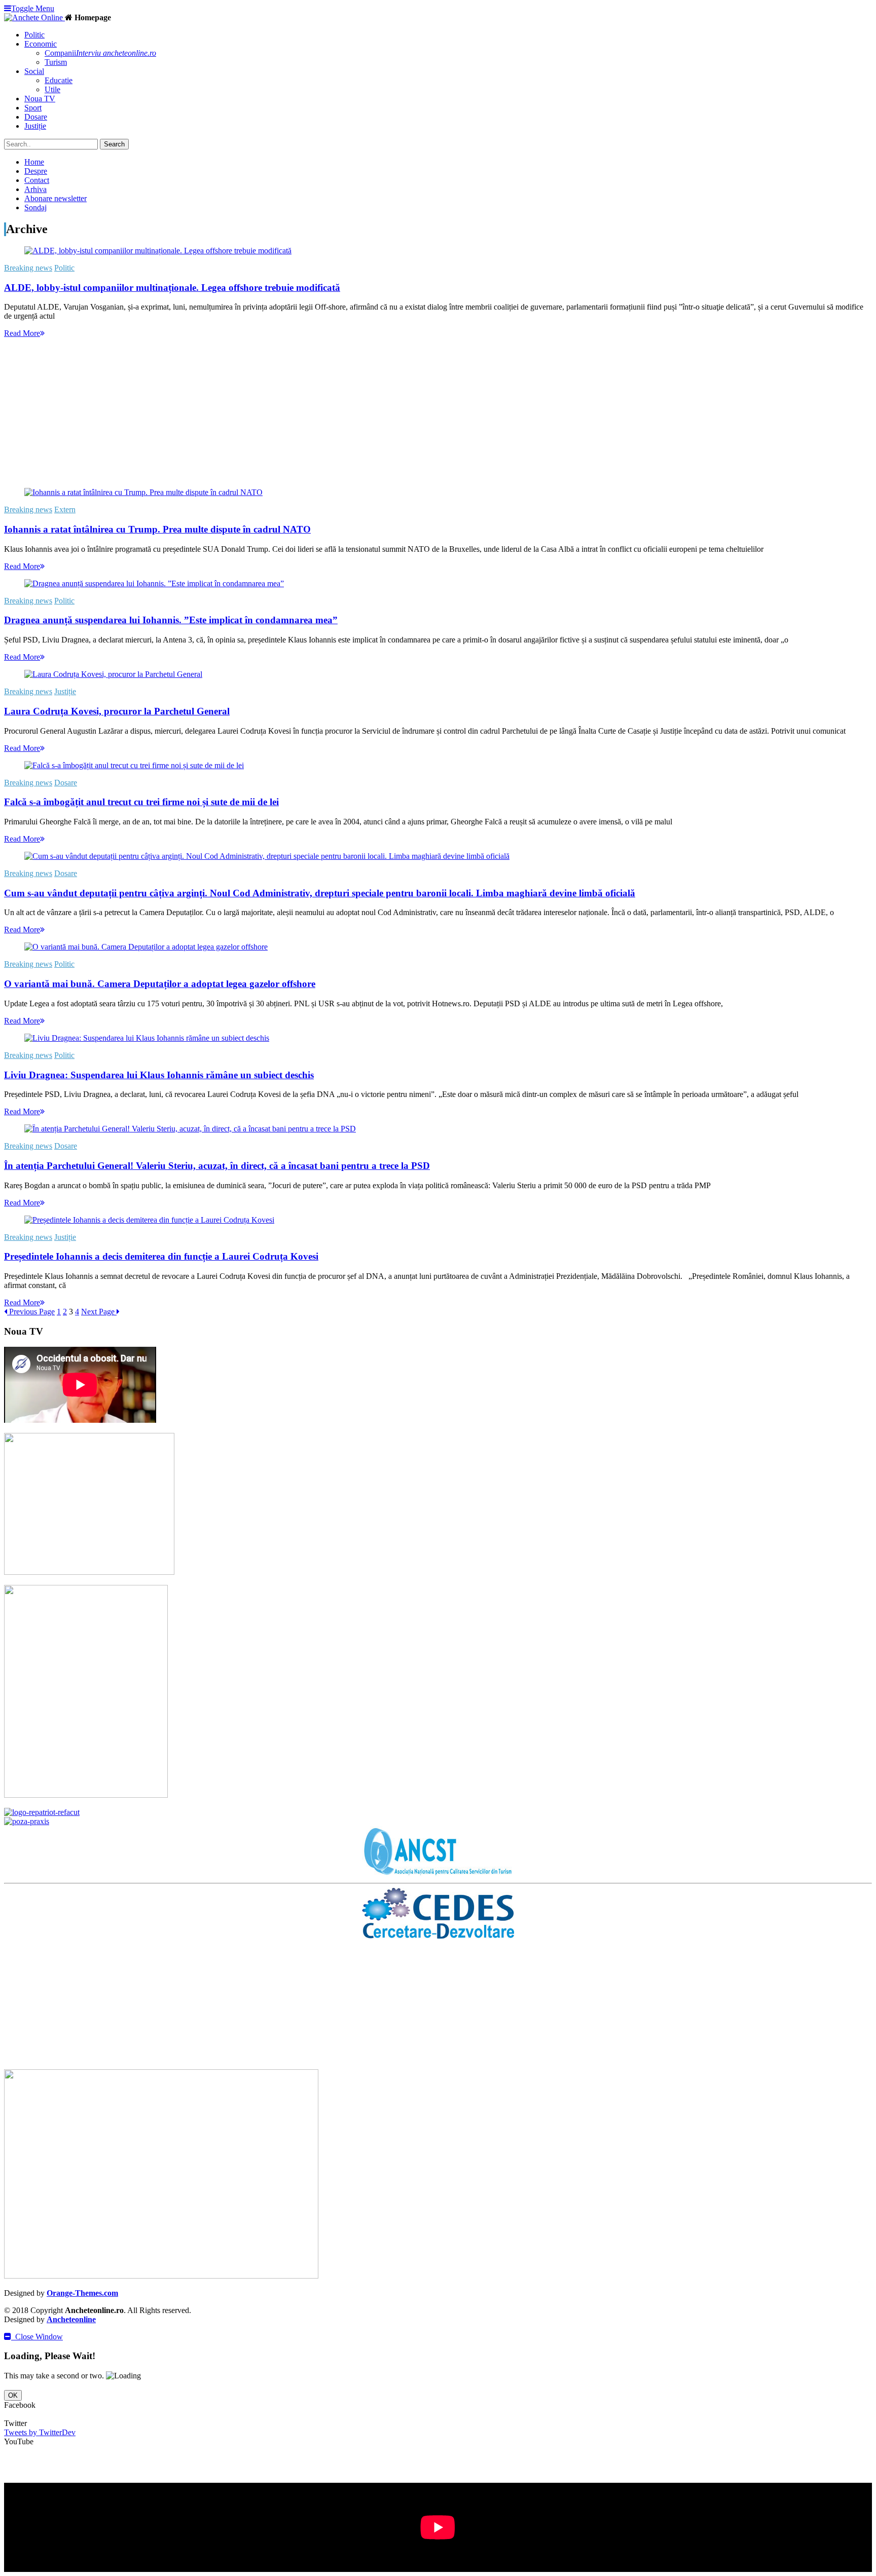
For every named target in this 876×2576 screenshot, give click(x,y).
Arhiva (35, 189)
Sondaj (35, 207)
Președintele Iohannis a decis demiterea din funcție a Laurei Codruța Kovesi (161, 1256)
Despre (36, 171)
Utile (52, 89)
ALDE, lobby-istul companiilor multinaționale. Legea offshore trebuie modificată (172, 288)
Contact (37, 180)
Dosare (36, 117)
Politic (34, 35)
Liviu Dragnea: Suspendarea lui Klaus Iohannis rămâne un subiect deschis (159, 1075)
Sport (33, 108)
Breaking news (28, 268)
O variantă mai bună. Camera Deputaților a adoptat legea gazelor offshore (160, 984)
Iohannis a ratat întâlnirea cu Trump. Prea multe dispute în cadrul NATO (157, 529)
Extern (65, 509)
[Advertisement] (308, 409)
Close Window (37, 2337)
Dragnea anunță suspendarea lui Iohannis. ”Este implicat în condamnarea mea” (171, 620)
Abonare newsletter (56, 198)
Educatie (59, 80)
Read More (22, 333)
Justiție (35, 126)
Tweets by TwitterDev (40, 2432)
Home (34, 162)
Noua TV (40, 99)
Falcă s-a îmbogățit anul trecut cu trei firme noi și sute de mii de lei (141, 802)
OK (13, 2395)
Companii (100, 53)
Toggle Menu (33, 8)
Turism (56, 62)
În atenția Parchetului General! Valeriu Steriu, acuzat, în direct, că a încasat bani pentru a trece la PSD (217, 1166)
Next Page (99, 1312)
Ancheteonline (71, 2319)
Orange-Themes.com (82, 2293)
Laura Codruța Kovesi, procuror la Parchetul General (117, 711)
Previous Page (31, 1312)
